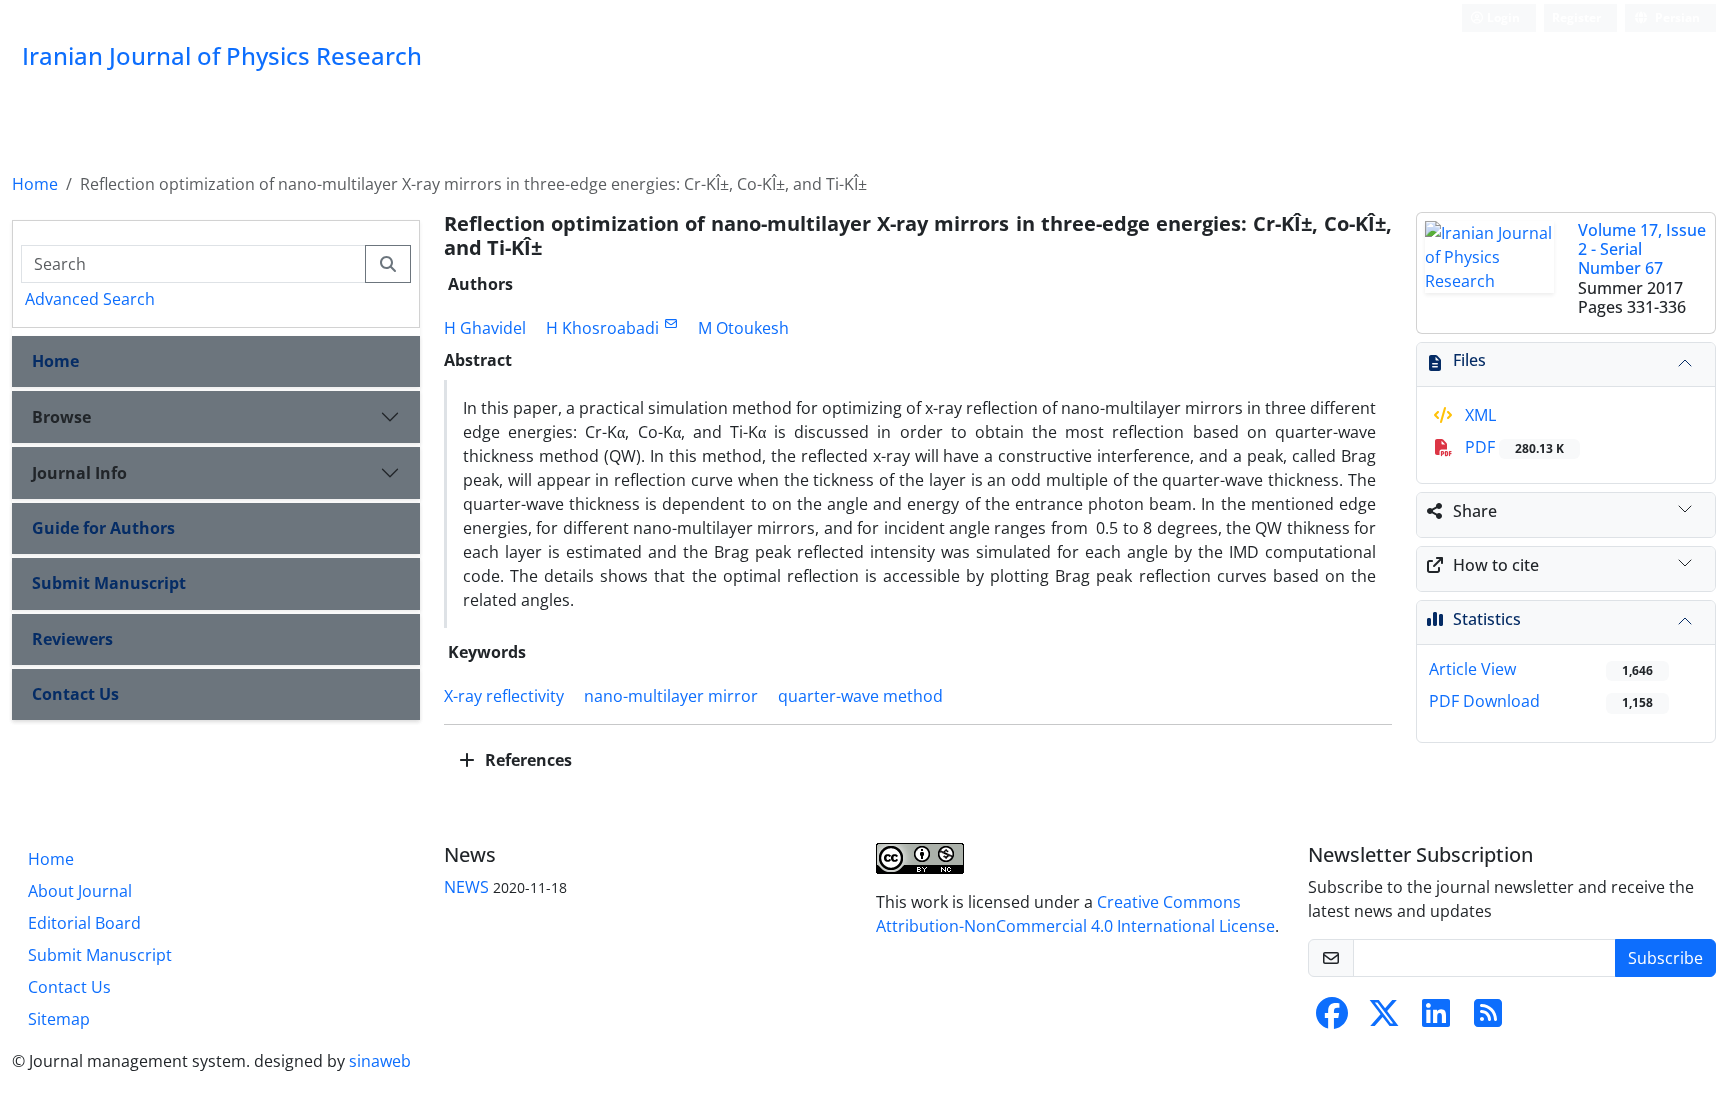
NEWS (466, 887)
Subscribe (1665, 958)
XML (1478, 415)
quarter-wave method (860, 696)
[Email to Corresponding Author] (670, 323)
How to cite (1496, 565)
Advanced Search (90, 299)
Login (1502, 17)
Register (1576, 17)
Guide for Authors (103, 528)
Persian (1676, 17)
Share (1475, 511)
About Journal (80, 891)
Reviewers (72, 639)
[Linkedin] (1436, 1019)
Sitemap (59, 1019)
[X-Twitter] (1384, 1019)
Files (1469, 360)
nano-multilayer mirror (671, 696)
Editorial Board (84, 923)
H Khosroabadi (602, 328)
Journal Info (79, 473)
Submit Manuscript (109, 583)
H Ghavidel (485, 328)
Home (35, 184)
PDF (1512, 447)
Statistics (1487, 619)
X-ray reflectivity (504, 696)
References (526, 760)
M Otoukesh (743, 328)
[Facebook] (1332, 1019)
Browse (61, 417)
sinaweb (380, 1061)
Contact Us (75, 694)
